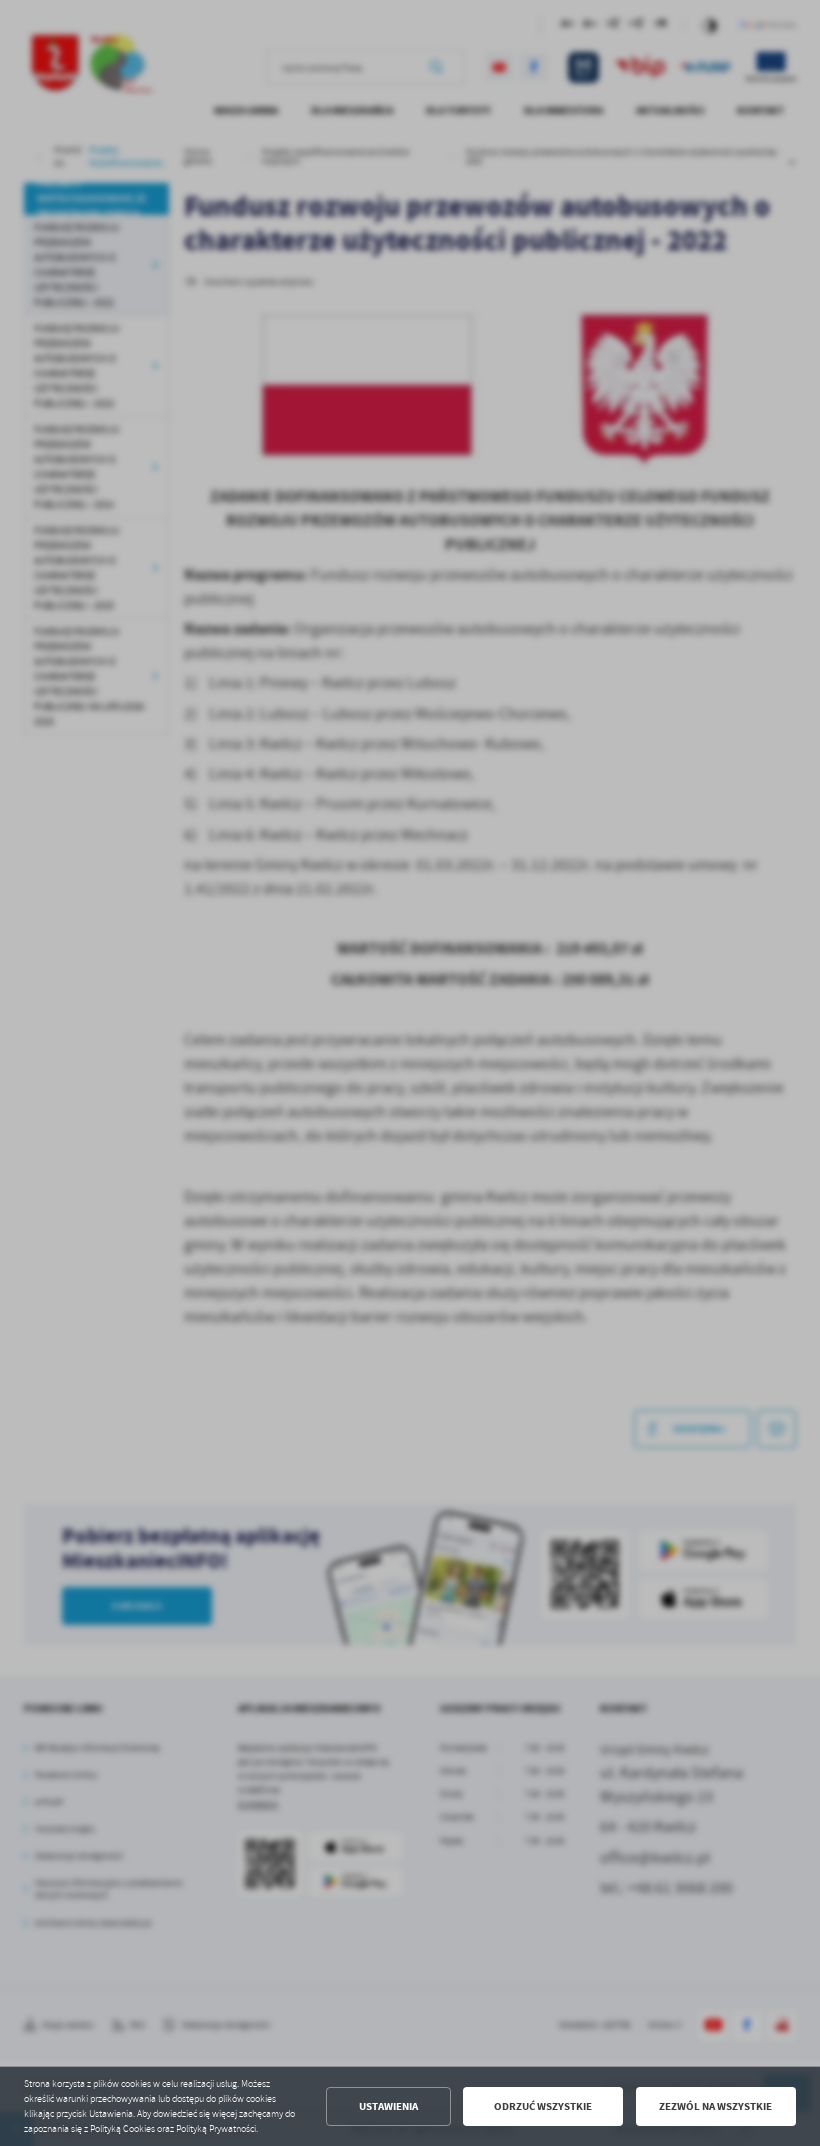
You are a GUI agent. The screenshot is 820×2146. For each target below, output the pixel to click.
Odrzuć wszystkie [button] (543, 2106)
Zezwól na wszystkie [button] (715, 2106)
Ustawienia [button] (388, 2106)
